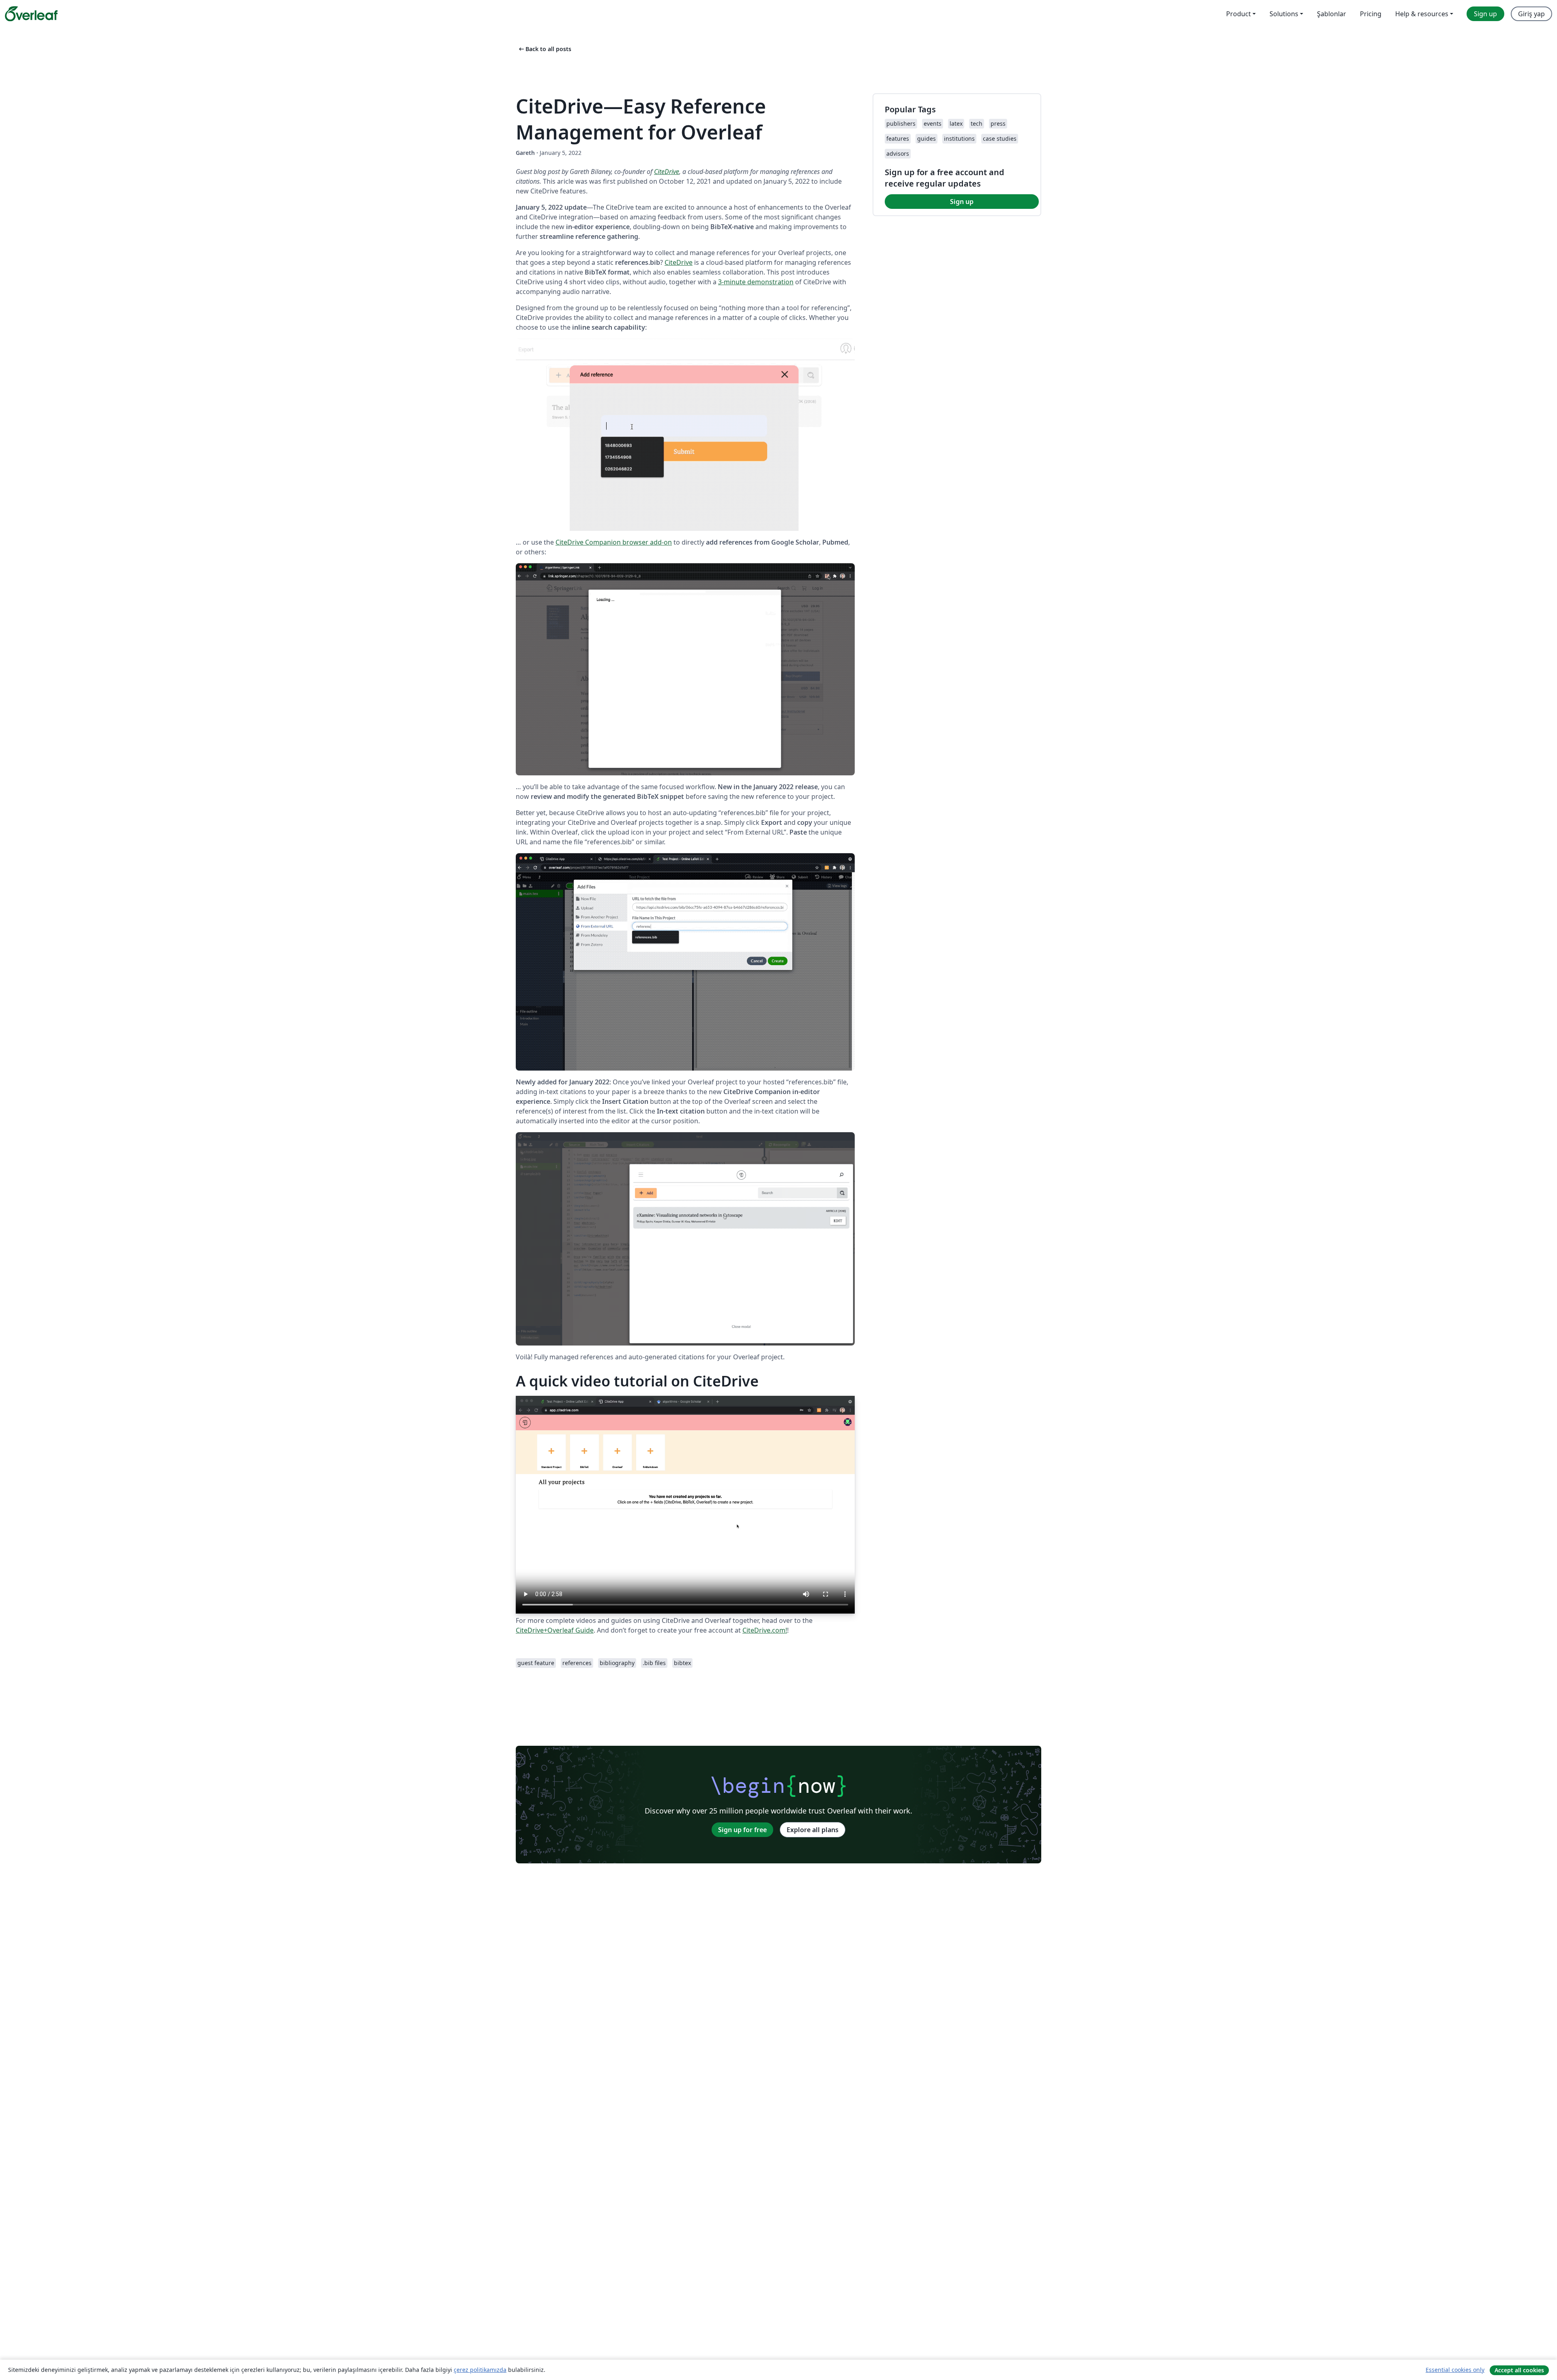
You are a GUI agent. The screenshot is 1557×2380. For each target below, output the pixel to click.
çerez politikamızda (480, 2370)
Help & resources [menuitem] (1422, 14)
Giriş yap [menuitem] (1531, 14)
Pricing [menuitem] (1371, 14)
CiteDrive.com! (765, 1630)
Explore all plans (813, 1830)
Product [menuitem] (1239, 14)
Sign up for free (742, 1830)
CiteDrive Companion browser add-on (614, 542)
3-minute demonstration (756, 282)
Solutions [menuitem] (1284, 14)
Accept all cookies (1519, 2370)
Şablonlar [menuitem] (1332, 14)
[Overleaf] (31, 14)
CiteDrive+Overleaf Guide (555, 1630)
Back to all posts (544, 49)
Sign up (962, 202)
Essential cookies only (1455, 2370)
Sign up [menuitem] (1485, 14)
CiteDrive (667, 172)
